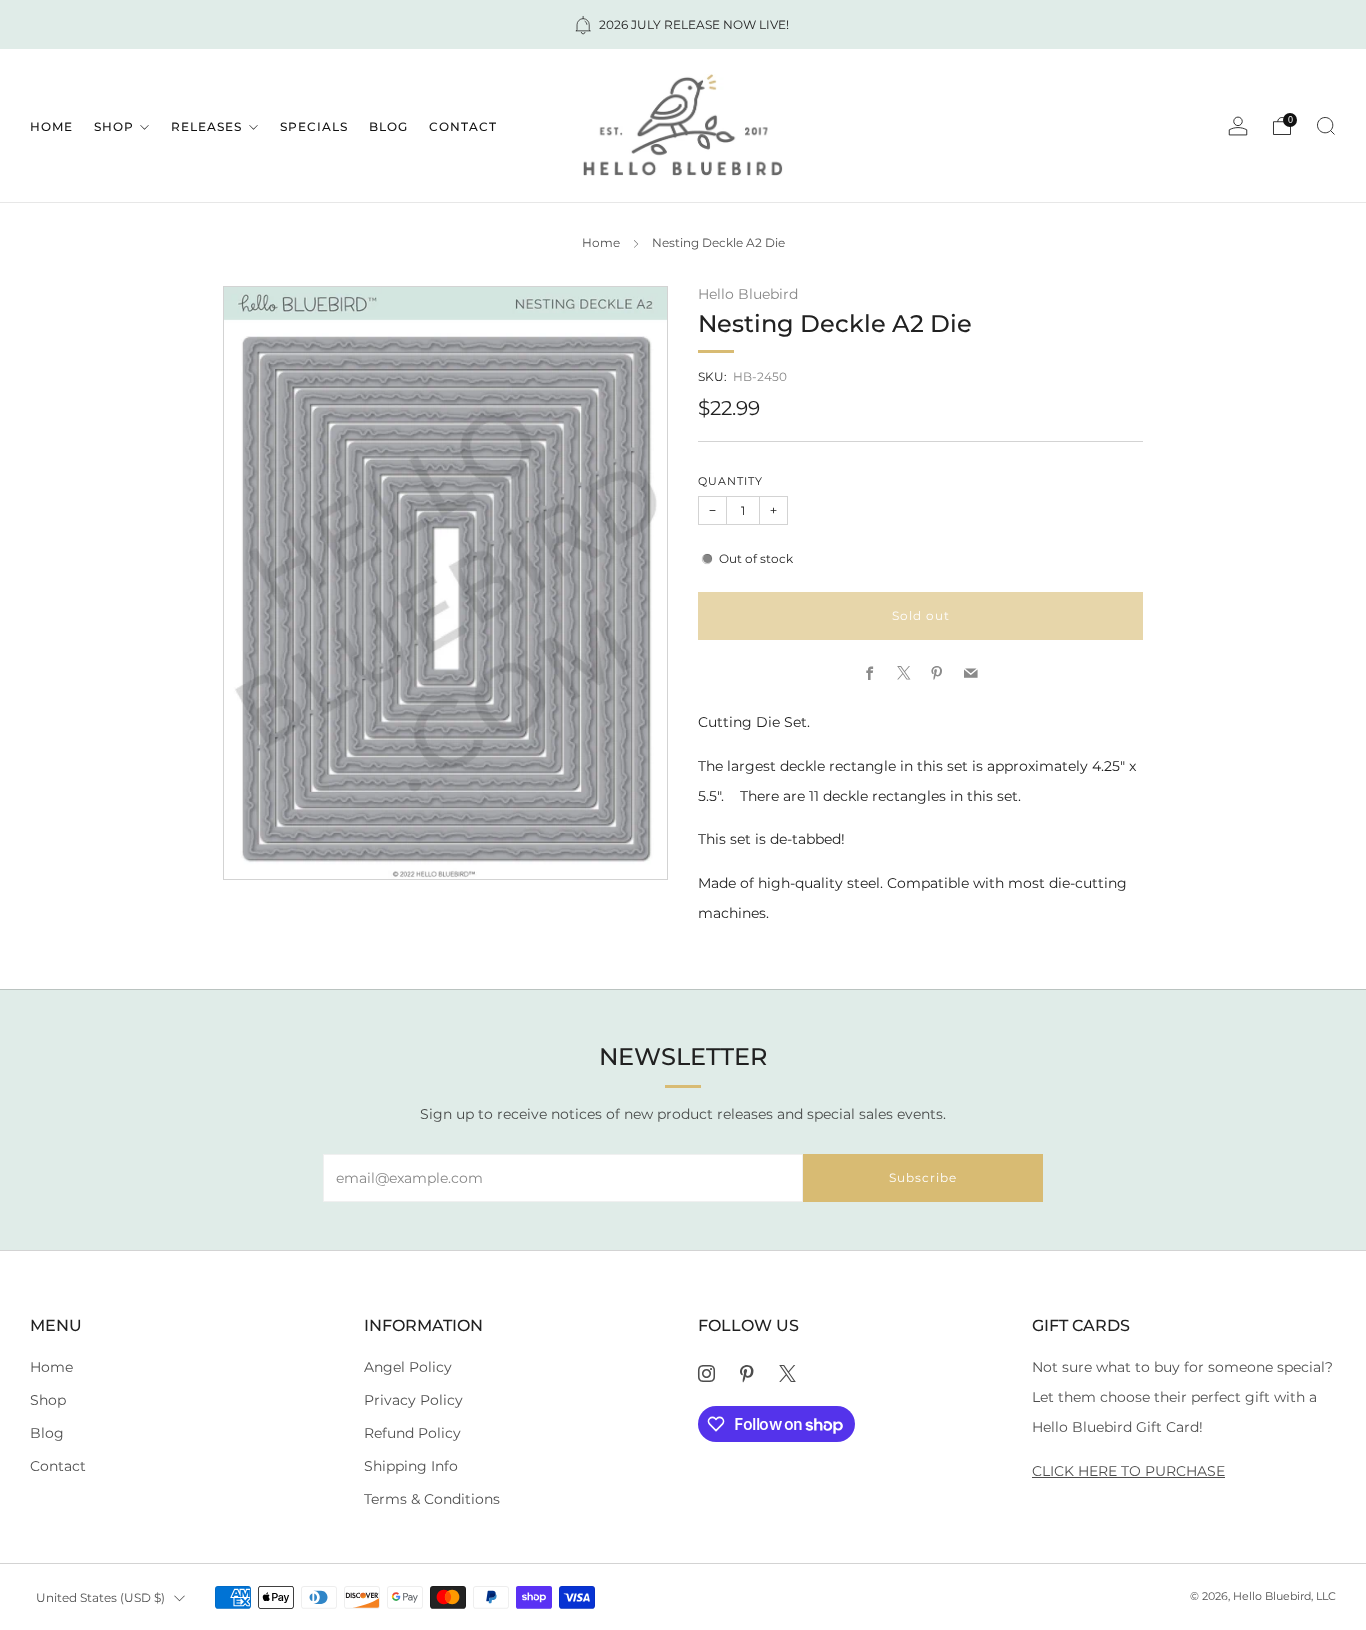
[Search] (1326, 126)
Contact (463, 126)
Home (51, 126)
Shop (114, 126)
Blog (388, 126)
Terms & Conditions (432, 1499)
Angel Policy (408, 1367)
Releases (206, 126)
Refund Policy (412, 1433)
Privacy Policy (413, 1400)
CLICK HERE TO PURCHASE (1128, 1471)
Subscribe (923, 1177)
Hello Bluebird (748, 294)
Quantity (730, 481)
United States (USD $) (100, 1597)
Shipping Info (411, 1466)
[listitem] (683, 24)
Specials (314, 126)
